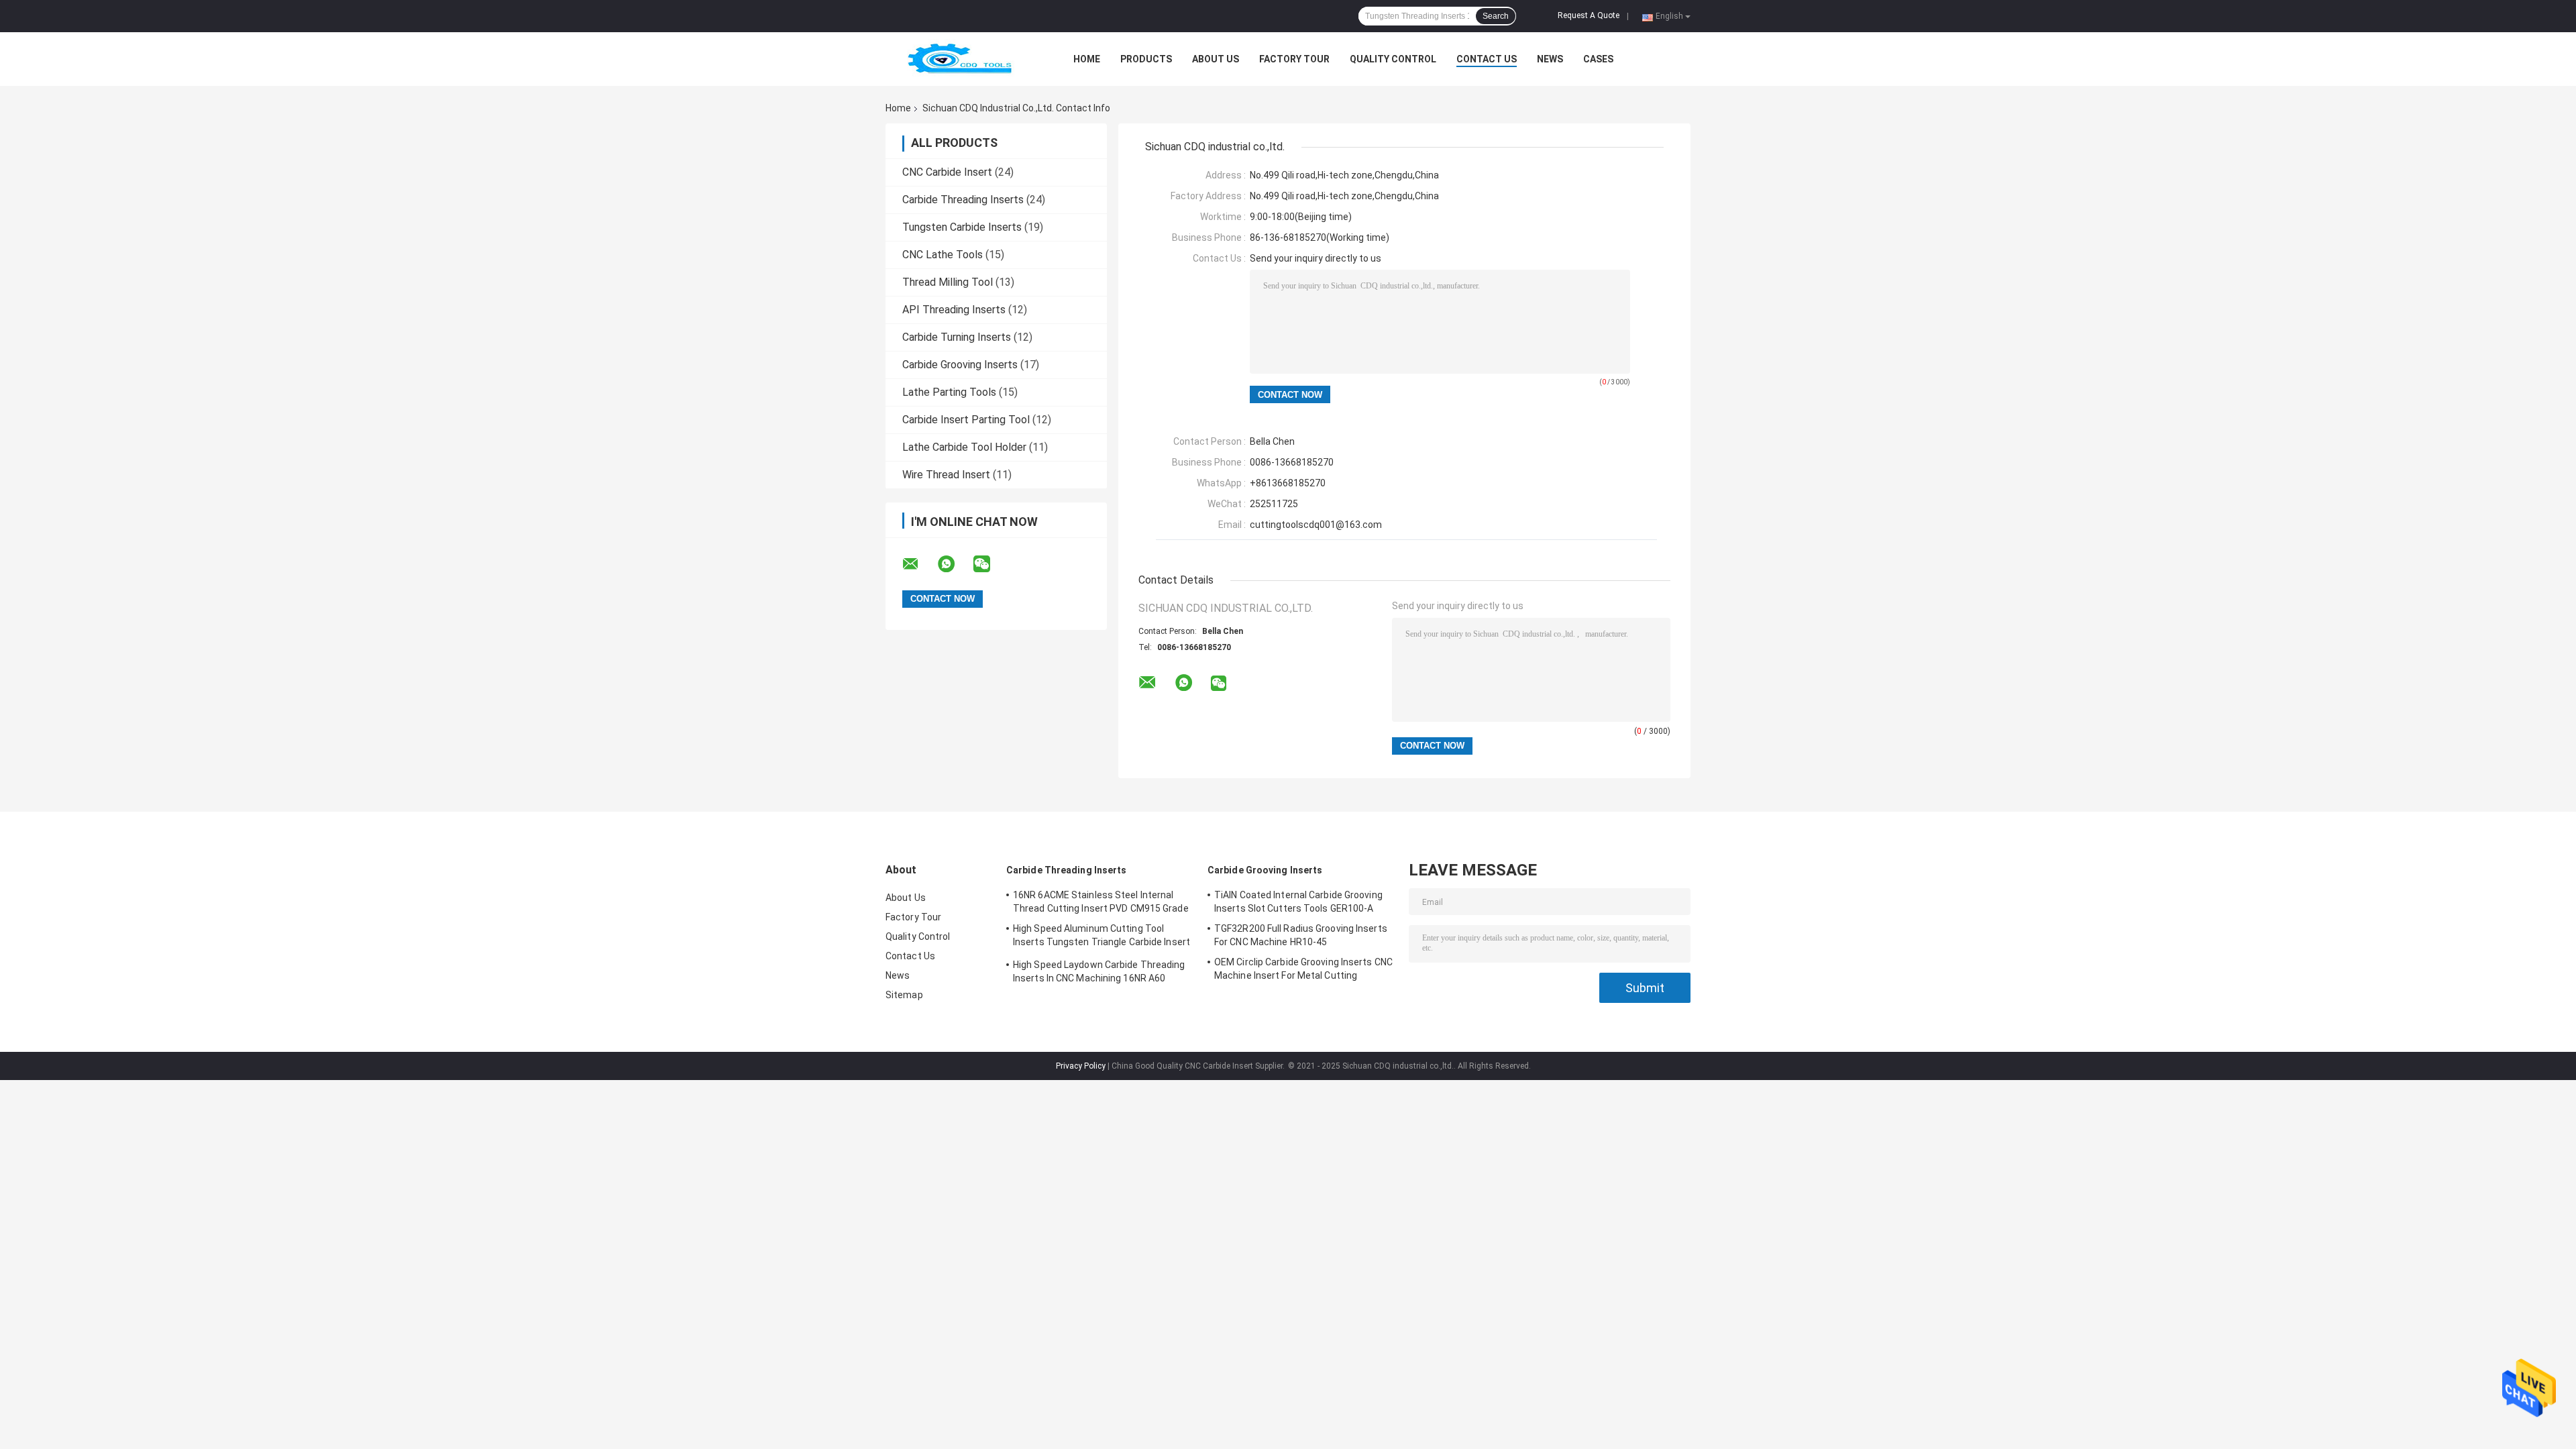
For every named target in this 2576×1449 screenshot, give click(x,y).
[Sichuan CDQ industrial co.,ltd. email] (919, 564)
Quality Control (1393, 59)
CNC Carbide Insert (947, 172)
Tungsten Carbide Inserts (962, 227)
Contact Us (1487, 59)
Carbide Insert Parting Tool (966, 420)
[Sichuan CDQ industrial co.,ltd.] (959, 59)
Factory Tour (1294, 59)
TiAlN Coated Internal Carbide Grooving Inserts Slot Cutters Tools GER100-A (1298, 902)
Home (1087, 59)
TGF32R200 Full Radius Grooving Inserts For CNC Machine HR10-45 (1301, 935)
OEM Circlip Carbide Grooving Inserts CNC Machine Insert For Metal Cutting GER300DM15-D (1303, 971)
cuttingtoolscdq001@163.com (1316, 525)
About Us (1216, 59)
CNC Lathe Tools (943, 255)
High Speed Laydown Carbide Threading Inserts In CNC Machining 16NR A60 (1099, 971)
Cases (1598, 59)
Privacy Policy (1081, 1066)
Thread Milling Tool (948, 282)
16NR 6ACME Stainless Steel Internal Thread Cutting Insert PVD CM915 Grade (1101, 902)
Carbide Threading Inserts (963, 200)
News (1550, 59)
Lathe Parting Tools (949, 392)
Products (1146, 59)
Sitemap (904, 995)
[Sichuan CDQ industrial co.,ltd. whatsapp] (955, 564)
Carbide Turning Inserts (957, 337)
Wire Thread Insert (946, 475)
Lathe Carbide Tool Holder (964, 447)
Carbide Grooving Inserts (960, 365)
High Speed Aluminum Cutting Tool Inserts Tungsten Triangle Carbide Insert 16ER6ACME (1102, 937)
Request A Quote (1589, 15)
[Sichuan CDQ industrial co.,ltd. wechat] (990, 564)
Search (1496, 16)
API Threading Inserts (954, 310)
